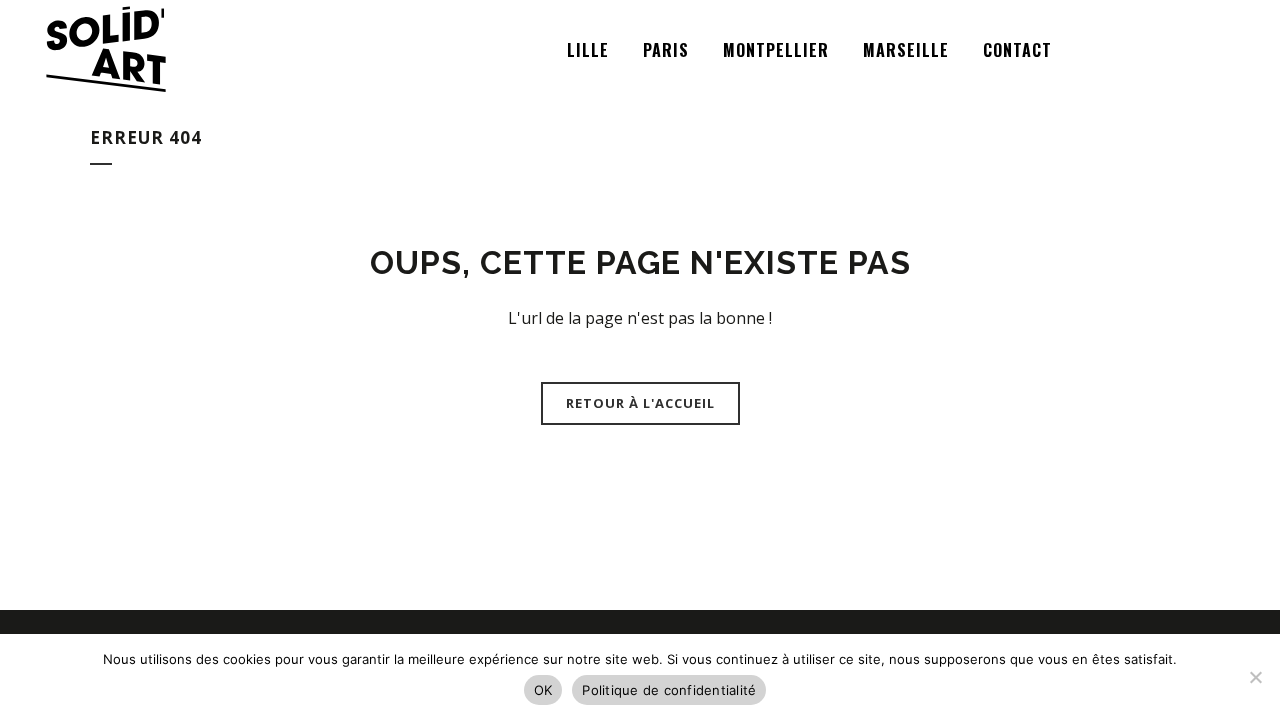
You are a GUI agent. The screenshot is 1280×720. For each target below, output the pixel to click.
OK (543, 690)
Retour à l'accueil (640, 403)
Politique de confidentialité (669, 690)
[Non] (1255, 677)
